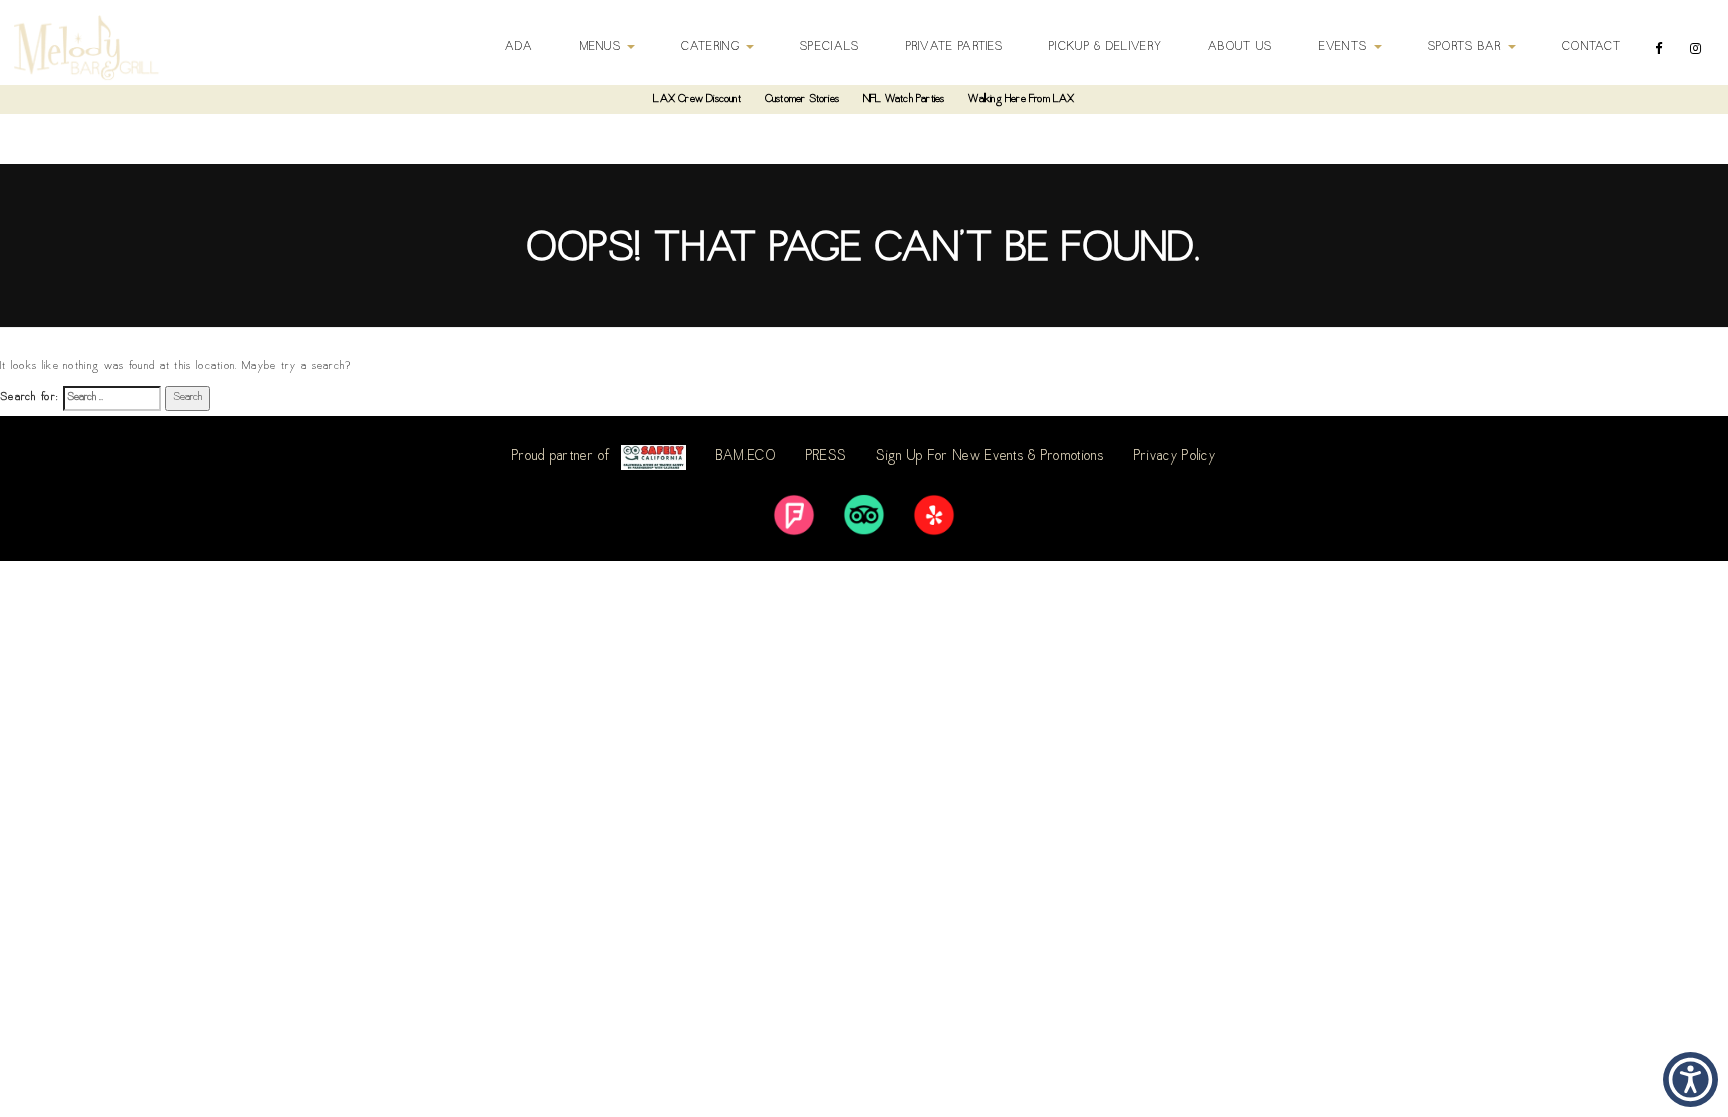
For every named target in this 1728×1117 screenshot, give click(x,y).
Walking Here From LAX (1021, 99)
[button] (1690, 1079)
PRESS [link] (826, 457)
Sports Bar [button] (1467, 47)
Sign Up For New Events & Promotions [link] (990, 457)
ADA (519, 47)
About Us (1240, 47)
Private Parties (955, 47)
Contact (1591, 47)
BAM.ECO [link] (746, 457)
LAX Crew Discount (696, 99)
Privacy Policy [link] (1175, 457)
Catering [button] (712, 47)
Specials (829, 47)
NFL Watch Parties (903, 99)
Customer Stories (802, 99)
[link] (794, 515)
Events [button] (1345, 47)
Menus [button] (603, 47)
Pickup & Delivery (1105, 47)
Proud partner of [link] (561, 457)
